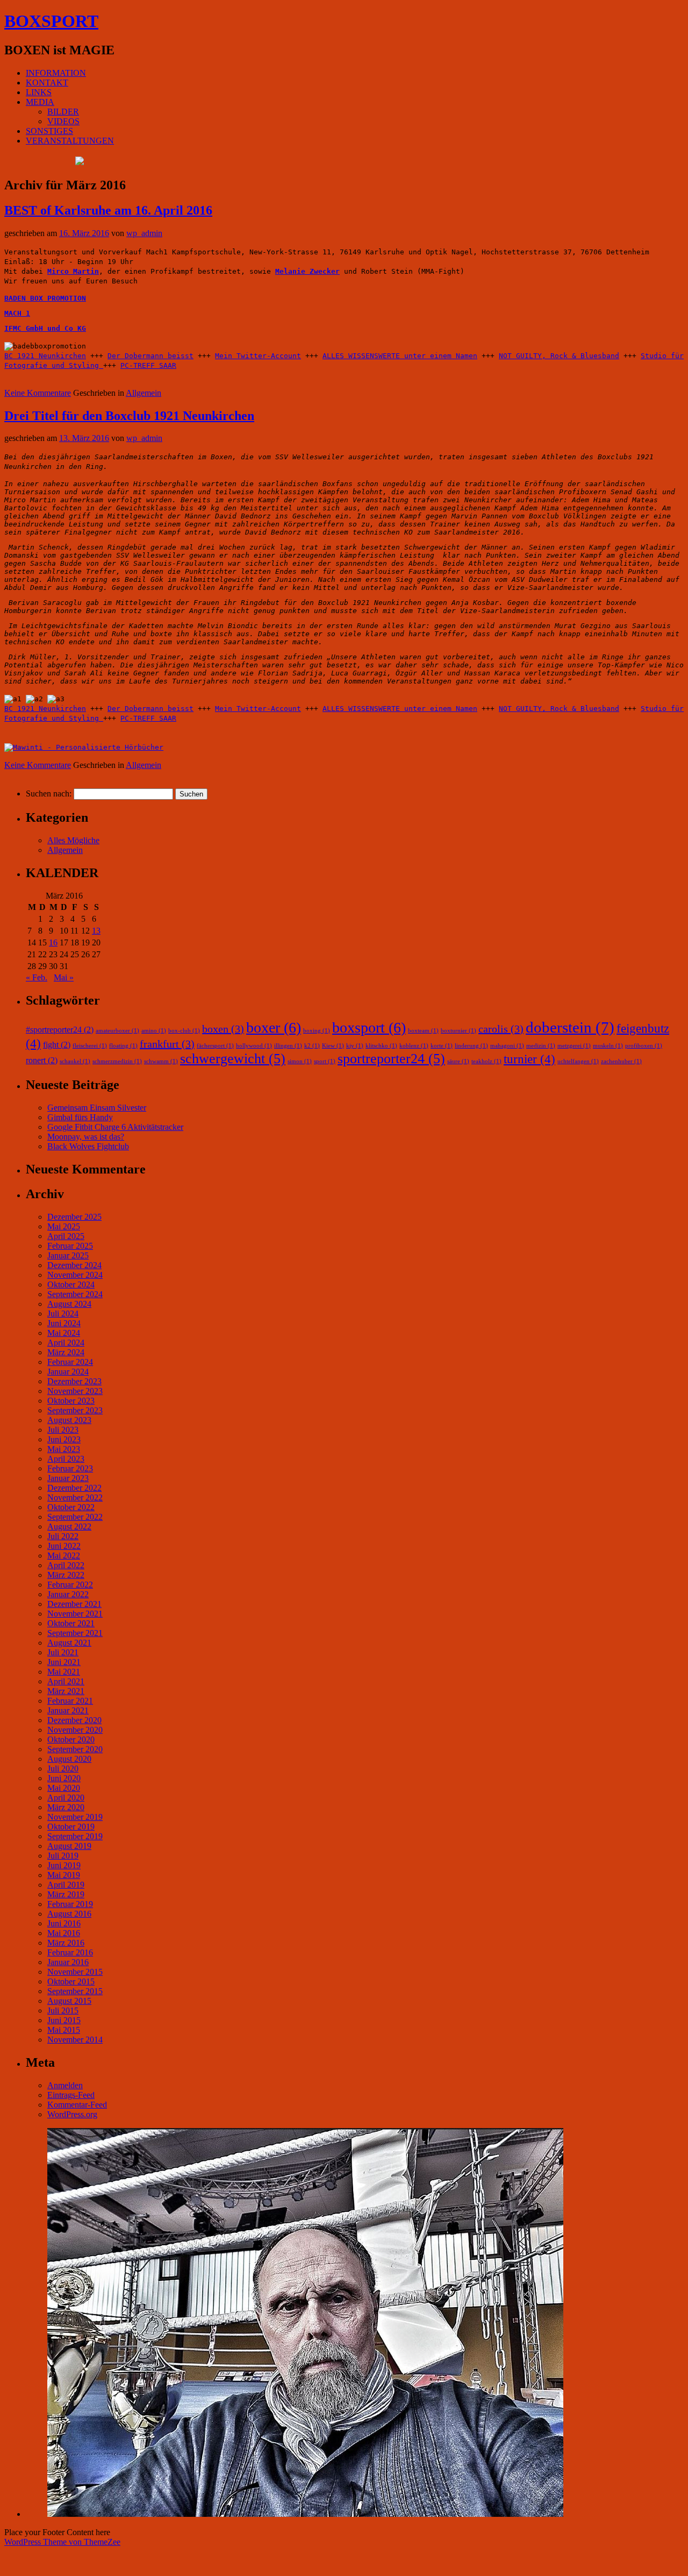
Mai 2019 (64, 1875)
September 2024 (75, 1294)
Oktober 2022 (71, 1507)
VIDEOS (63, 121)
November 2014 (75, 2040)
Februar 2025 (70, 1246)
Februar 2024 (70, 1362)
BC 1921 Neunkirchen (45, 356)
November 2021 (75, 1614)
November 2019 (75, 1817)
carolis (501, 1029)
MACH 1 (17, 313)
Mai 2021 (64, 1672)
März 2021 (66, 1691)
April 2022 (66, 1565)
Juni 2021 (64, 1662)
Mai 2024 (64, 1333)
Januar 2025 (68, 1255)
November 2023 (75, 1391)
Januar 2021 (68, 1710)
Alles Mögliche (73, 840)
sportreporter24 (391, 1059)
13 (96, 931)
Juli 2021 (63, 1652)
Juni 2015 (64, 2020)
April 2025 (66, 1236)
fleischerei (90, 1046)
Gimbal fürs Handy (80, 1117)
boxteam (423, 1031)
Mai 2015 (64, 2030)
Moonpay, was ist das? (86, 1137)
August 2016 (69, 1914)
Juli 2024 (63, 1314)
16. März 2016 (84, 233)
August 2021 (69, 1643)
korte (442, 1046)
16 (53, 942)
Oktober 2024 (71, 1285)
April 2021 (66, 1681)
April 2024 (66, 1343)
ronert (42, 1061)
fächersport (215, 1046)
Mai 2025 (64, 1226)
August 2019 (69, 1846)
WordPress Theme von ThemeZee (62, 2542)
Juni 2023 (64, 1439)
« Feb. (37, 977)
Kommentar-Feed (77, 2105)
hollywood (254, 1046)
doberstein (570, 1027)
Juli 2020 (63, 1769)
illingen (288, 1046)
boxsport (369, 1027)
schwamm (161, 1061)
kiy (355, 1046)
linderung (471, 1046)
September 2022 (75, 1517)
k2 (312, 1046)
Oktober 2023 (71, 1401)
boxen (223, 1029)
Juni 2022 (64, 1546)
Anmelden (65, 2085)
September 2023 (75, 1410)
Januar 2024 (68, 1372)
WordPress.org (72, 2114)
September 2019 (75, 1836)
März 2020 (66, 1807)
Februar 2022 (70, 1585)
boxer (274, 1027)
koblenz (414, 1046)
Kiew (333, 1046)
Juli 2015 (63, 2011)
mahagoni (507, 1046)
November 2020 (75, 1730)
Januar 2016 (68, 1962)
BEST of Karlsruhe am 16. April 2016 (108, 210)
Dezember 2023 (74, 1381)
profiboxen (644, 1046)
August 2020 (69, 1759)
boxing (317, 1031)
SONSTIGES (49, 131)
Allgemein (144, 393)
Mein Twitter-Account (258, 356)
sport (325, 1061)
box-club (184, 1031)
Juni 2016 (64, 1923)
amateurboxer (117, 1031)
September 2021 (75, 1633)
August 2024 (69, 1304)
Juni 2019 (64, 1865)
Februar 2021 (70, 1701)
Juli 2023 (63, 1430)
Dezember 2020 (74, 1720)
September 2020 (75, 1749)
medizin (541, 1046)
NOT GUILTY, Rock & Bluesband (559, 356)
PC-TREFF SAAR (148, 365)
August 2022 (69, 1527)
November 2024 (75, 1275)
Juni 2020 (64, 1778)
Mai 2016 (64, 1933)
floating (123, 1046)
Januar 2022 (68, 1594)
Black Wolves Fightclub (88, 1146)
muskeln (608, 1046)
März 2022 (66, 1575)
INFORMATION (56, 73)
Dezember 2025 (74, 1217)
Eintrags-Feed (71, 2095)
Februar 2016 (70, 1952)
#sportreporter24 (60, 1030)
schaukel (75, 1061)
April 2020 (66, 1798)
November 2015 (75, 1972)
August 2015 (69, 2001)
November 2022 (75, 1497)
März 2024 (66, 1352)
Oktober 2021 (71, 1623)
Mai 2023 (64, 1449)
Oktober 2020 (71, 1739)
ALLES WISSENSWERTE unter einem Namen (400, 356)
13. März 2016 (84, 438)
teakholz (486, 1061)
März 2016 (66, 1943)
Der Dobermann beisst (150, 356)
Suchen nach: (49, 794)
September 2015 (75, 1991)
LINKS (39, 92)
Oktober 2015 (71, 1981)
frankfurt (167, 1044)
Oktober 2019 (71, 1827)
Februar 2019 (70, 1904)
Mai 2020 (64, 1788)
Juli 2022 (63, 1536)
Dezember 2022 (74, 1488)
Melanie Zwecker (307, 271)
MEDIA (40, 102)
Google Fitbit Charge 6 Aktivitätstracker (115, 1127)
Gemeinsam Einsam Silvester (97, 1108)
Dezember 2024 (74, 1265)
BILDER (63, 112)
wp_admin (144, 233)
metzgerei (574, 1046)
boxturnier (458, 1031)
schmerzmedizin (117, 1061)
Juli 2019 (63, 1856)
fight (57, 1045)
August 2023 (69, 1420)
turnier (529, 1059)
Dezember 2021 (74, 1604)
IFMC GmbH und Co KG (45, 328)
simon (300, 1061)
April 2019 (66, 1885)
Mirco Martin (73, 271)
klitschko (381, 1046)
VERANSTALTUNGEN (70, 141)
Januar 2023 (68, 1478)
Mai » (64, 977)
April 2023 (66, 1459)
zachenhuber (621, 1061)
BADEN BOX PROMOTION (45, 298)
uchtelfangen (578, 1061)
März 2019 (66, 1894)
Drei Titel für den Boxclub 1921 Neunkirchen (129, 416)
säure (458, 1061)
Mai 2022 (64, 1556)
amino (154, 1031)
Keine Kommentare (38, 393)
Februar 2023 (70, 1468)
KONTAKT (47, 83)
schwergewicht (233, 1059)
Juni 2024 (64, 1323)
